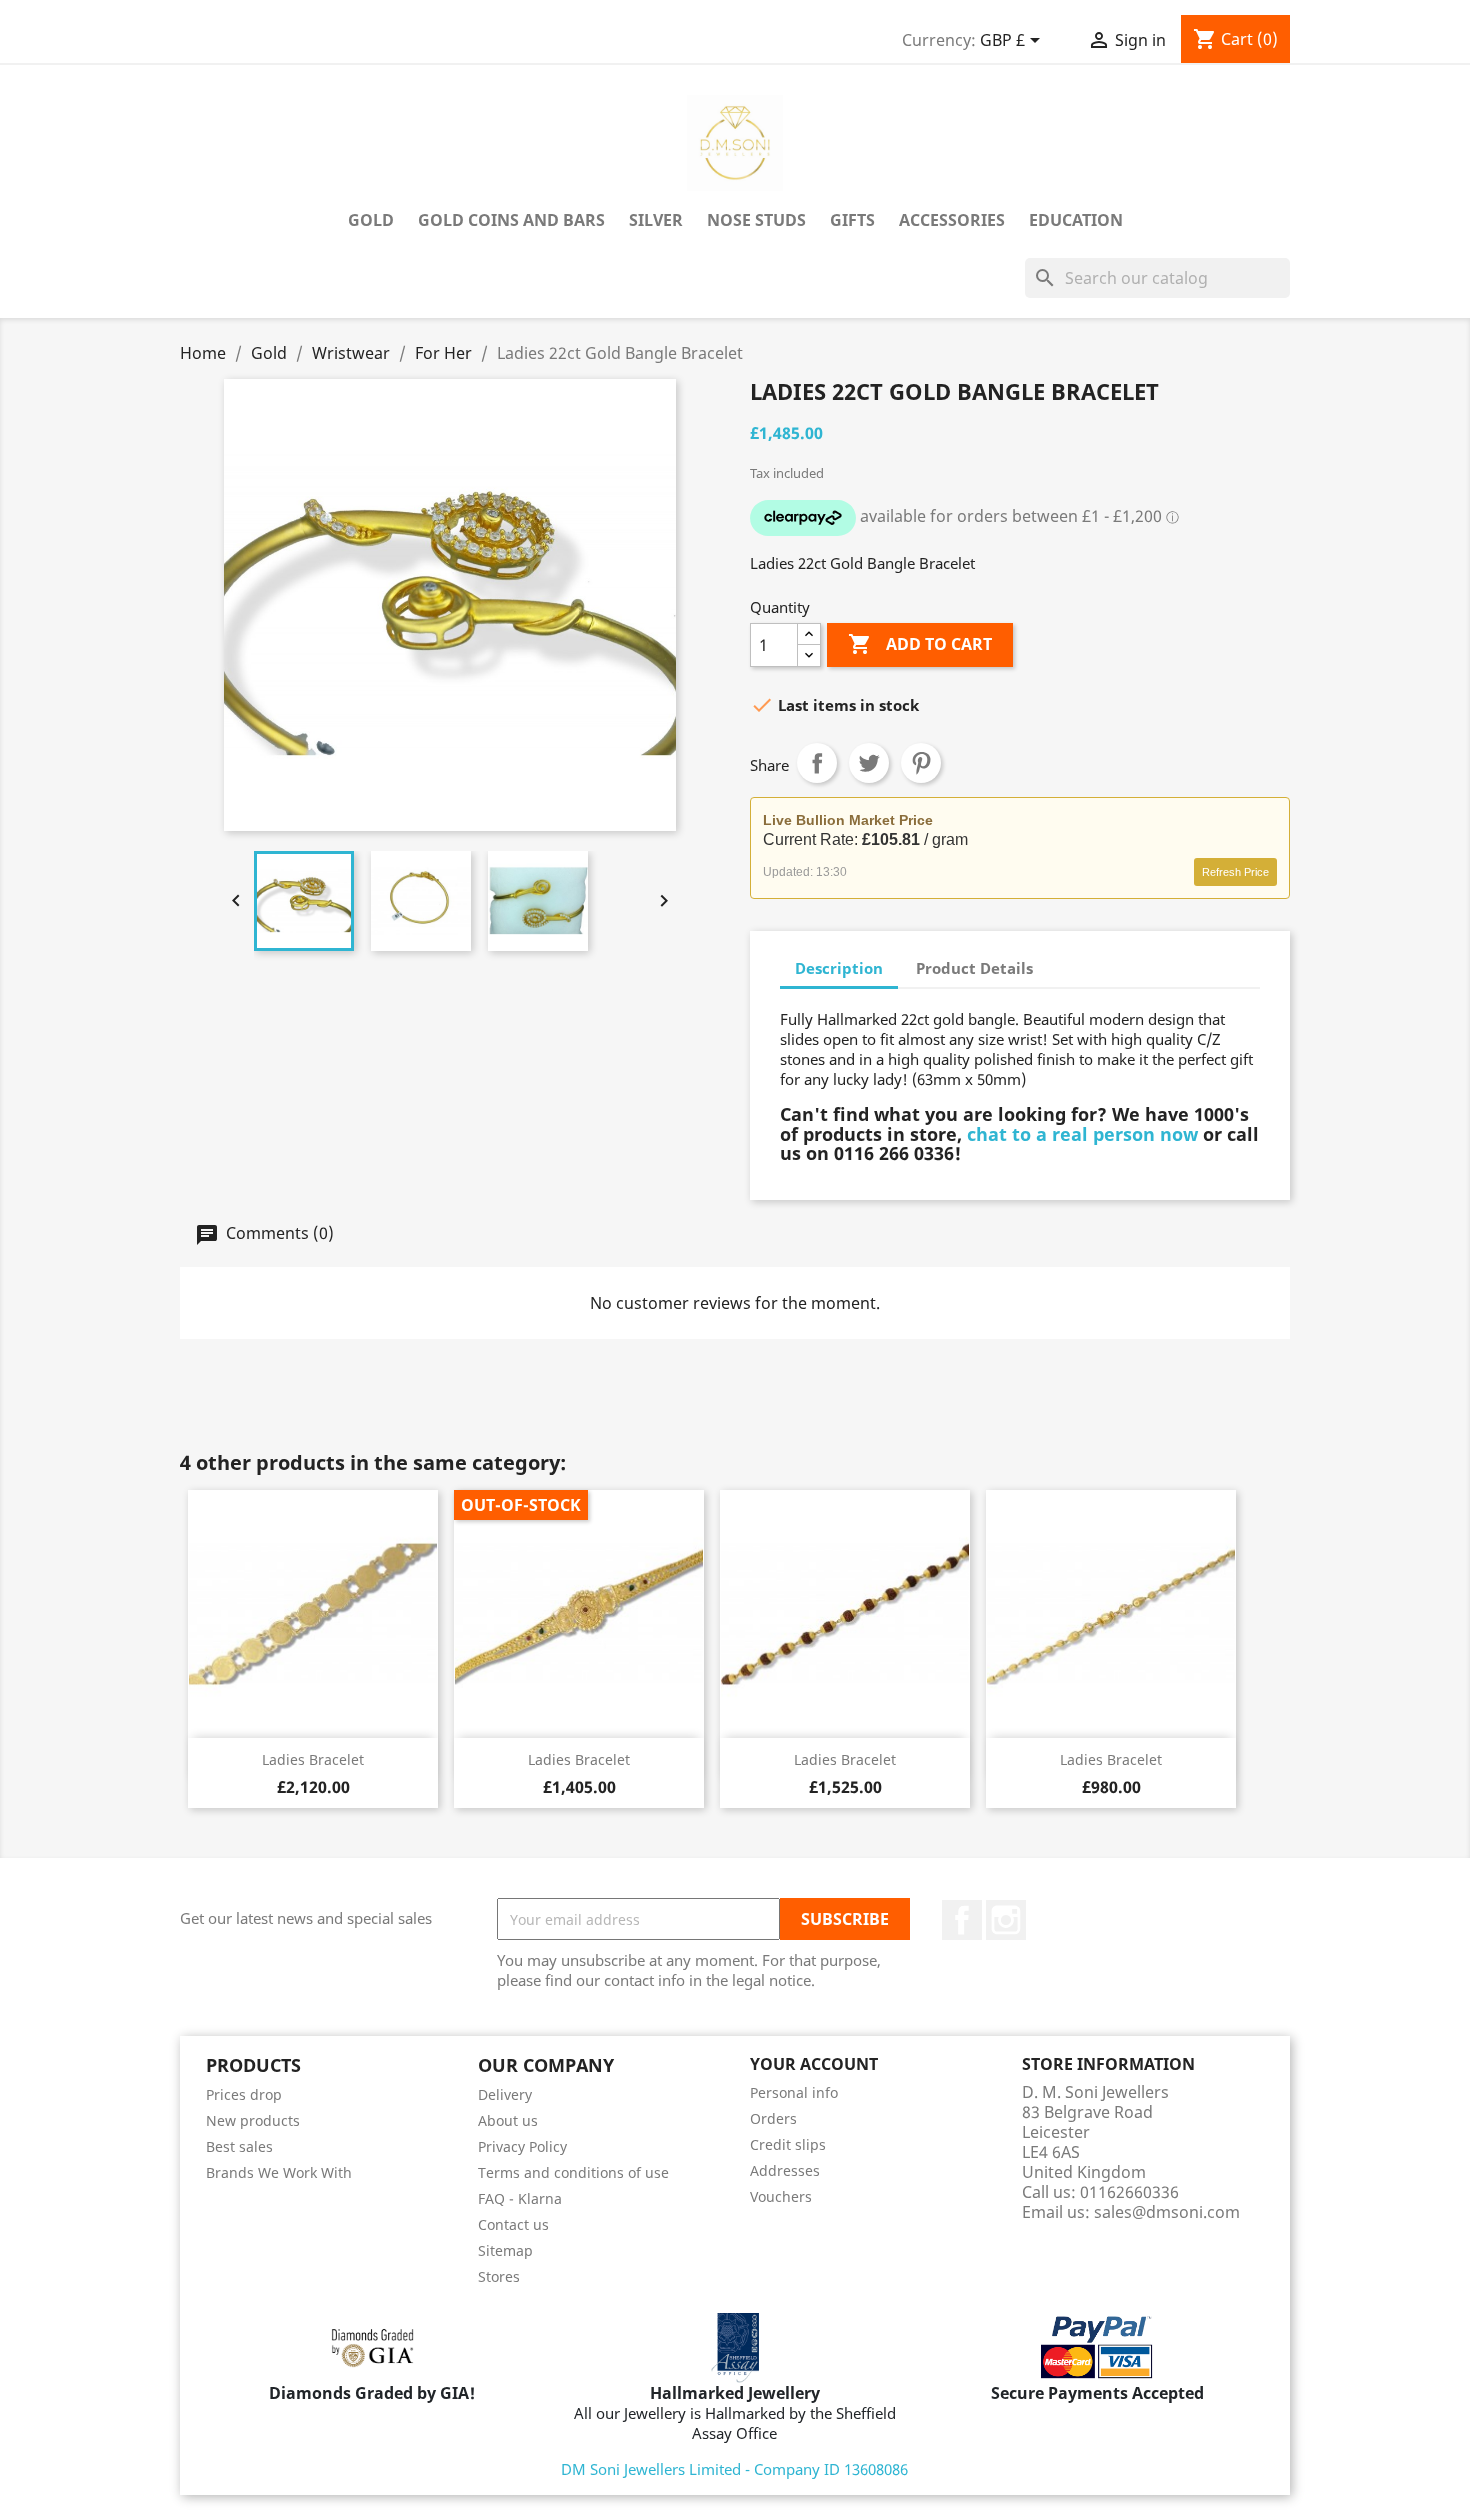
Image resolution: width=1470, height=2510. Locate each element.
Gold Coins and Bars (511, 220)
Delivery (505, 2094)
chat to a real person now (1082, 1134)
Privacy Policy (522, 2146)
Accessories (952, 220)
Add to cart (920, 644)
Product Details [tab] (974, 968)
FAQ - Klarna (520, 2198)
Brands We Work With (279, 2172)
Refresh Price (1235, 872)
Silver (656, 220)
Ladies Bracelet (313, 1759)
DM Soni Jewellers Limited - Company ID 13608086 (734, 2469)
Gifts (852, 220)
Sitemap (505, 2250)
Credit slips (788, 2144)
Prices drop (244, 2094)
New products (253, 2120)
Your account (814, 2064)
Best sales (239, 2146)
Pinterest (921, 763)
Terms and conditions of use (573, 2172)
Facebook (962, 1920)
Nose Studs (756, 220)
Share (817, 763)
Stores (499, 2276)
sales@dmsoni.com (1167, 2212)
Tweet (869, 763)
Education (1076, 220)
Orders (773, 2118)
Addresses (785, 2170)
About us (508, 2120)
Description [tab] (839, 968)
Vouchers (781, 2196)
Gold (371, 220)
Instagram (1006, 1920)
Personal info (794, 2092)
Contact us (513, 2224)
